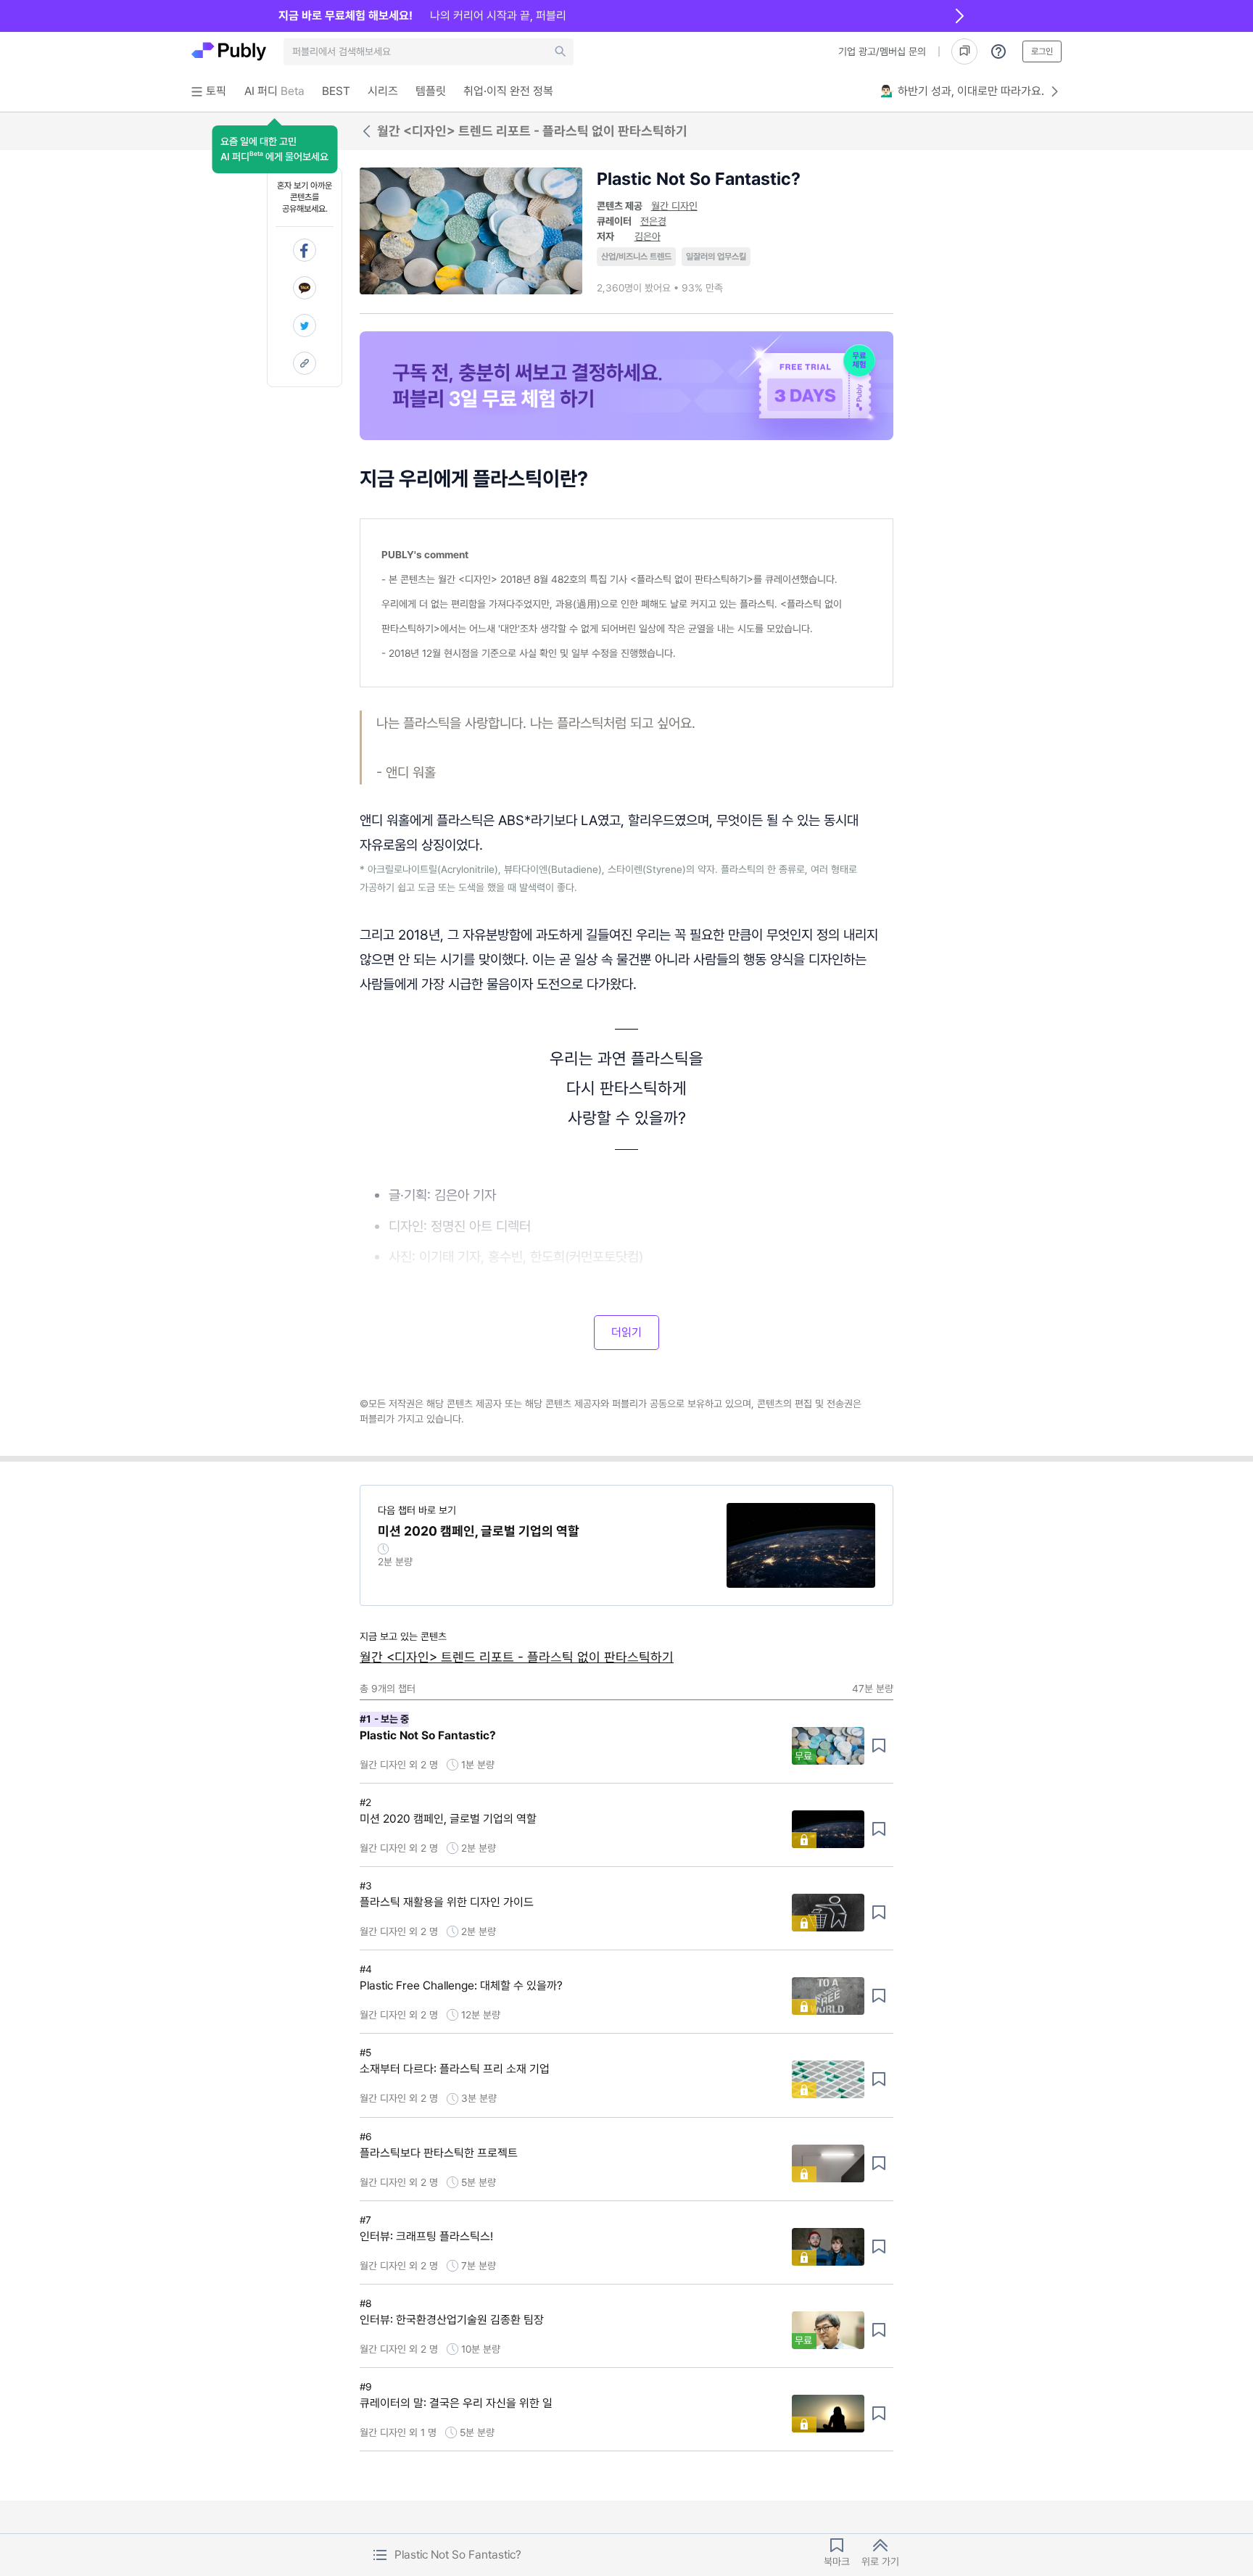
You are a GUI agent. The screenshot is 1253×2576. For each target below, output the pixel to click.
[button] (274, 149)
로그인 (1042, 51)
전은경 (653, 221)
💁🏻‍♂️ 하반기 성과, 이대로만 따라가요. (962, 91)
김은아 (648, 236)
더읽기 (626, 1332)
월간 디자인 (674, 206)
